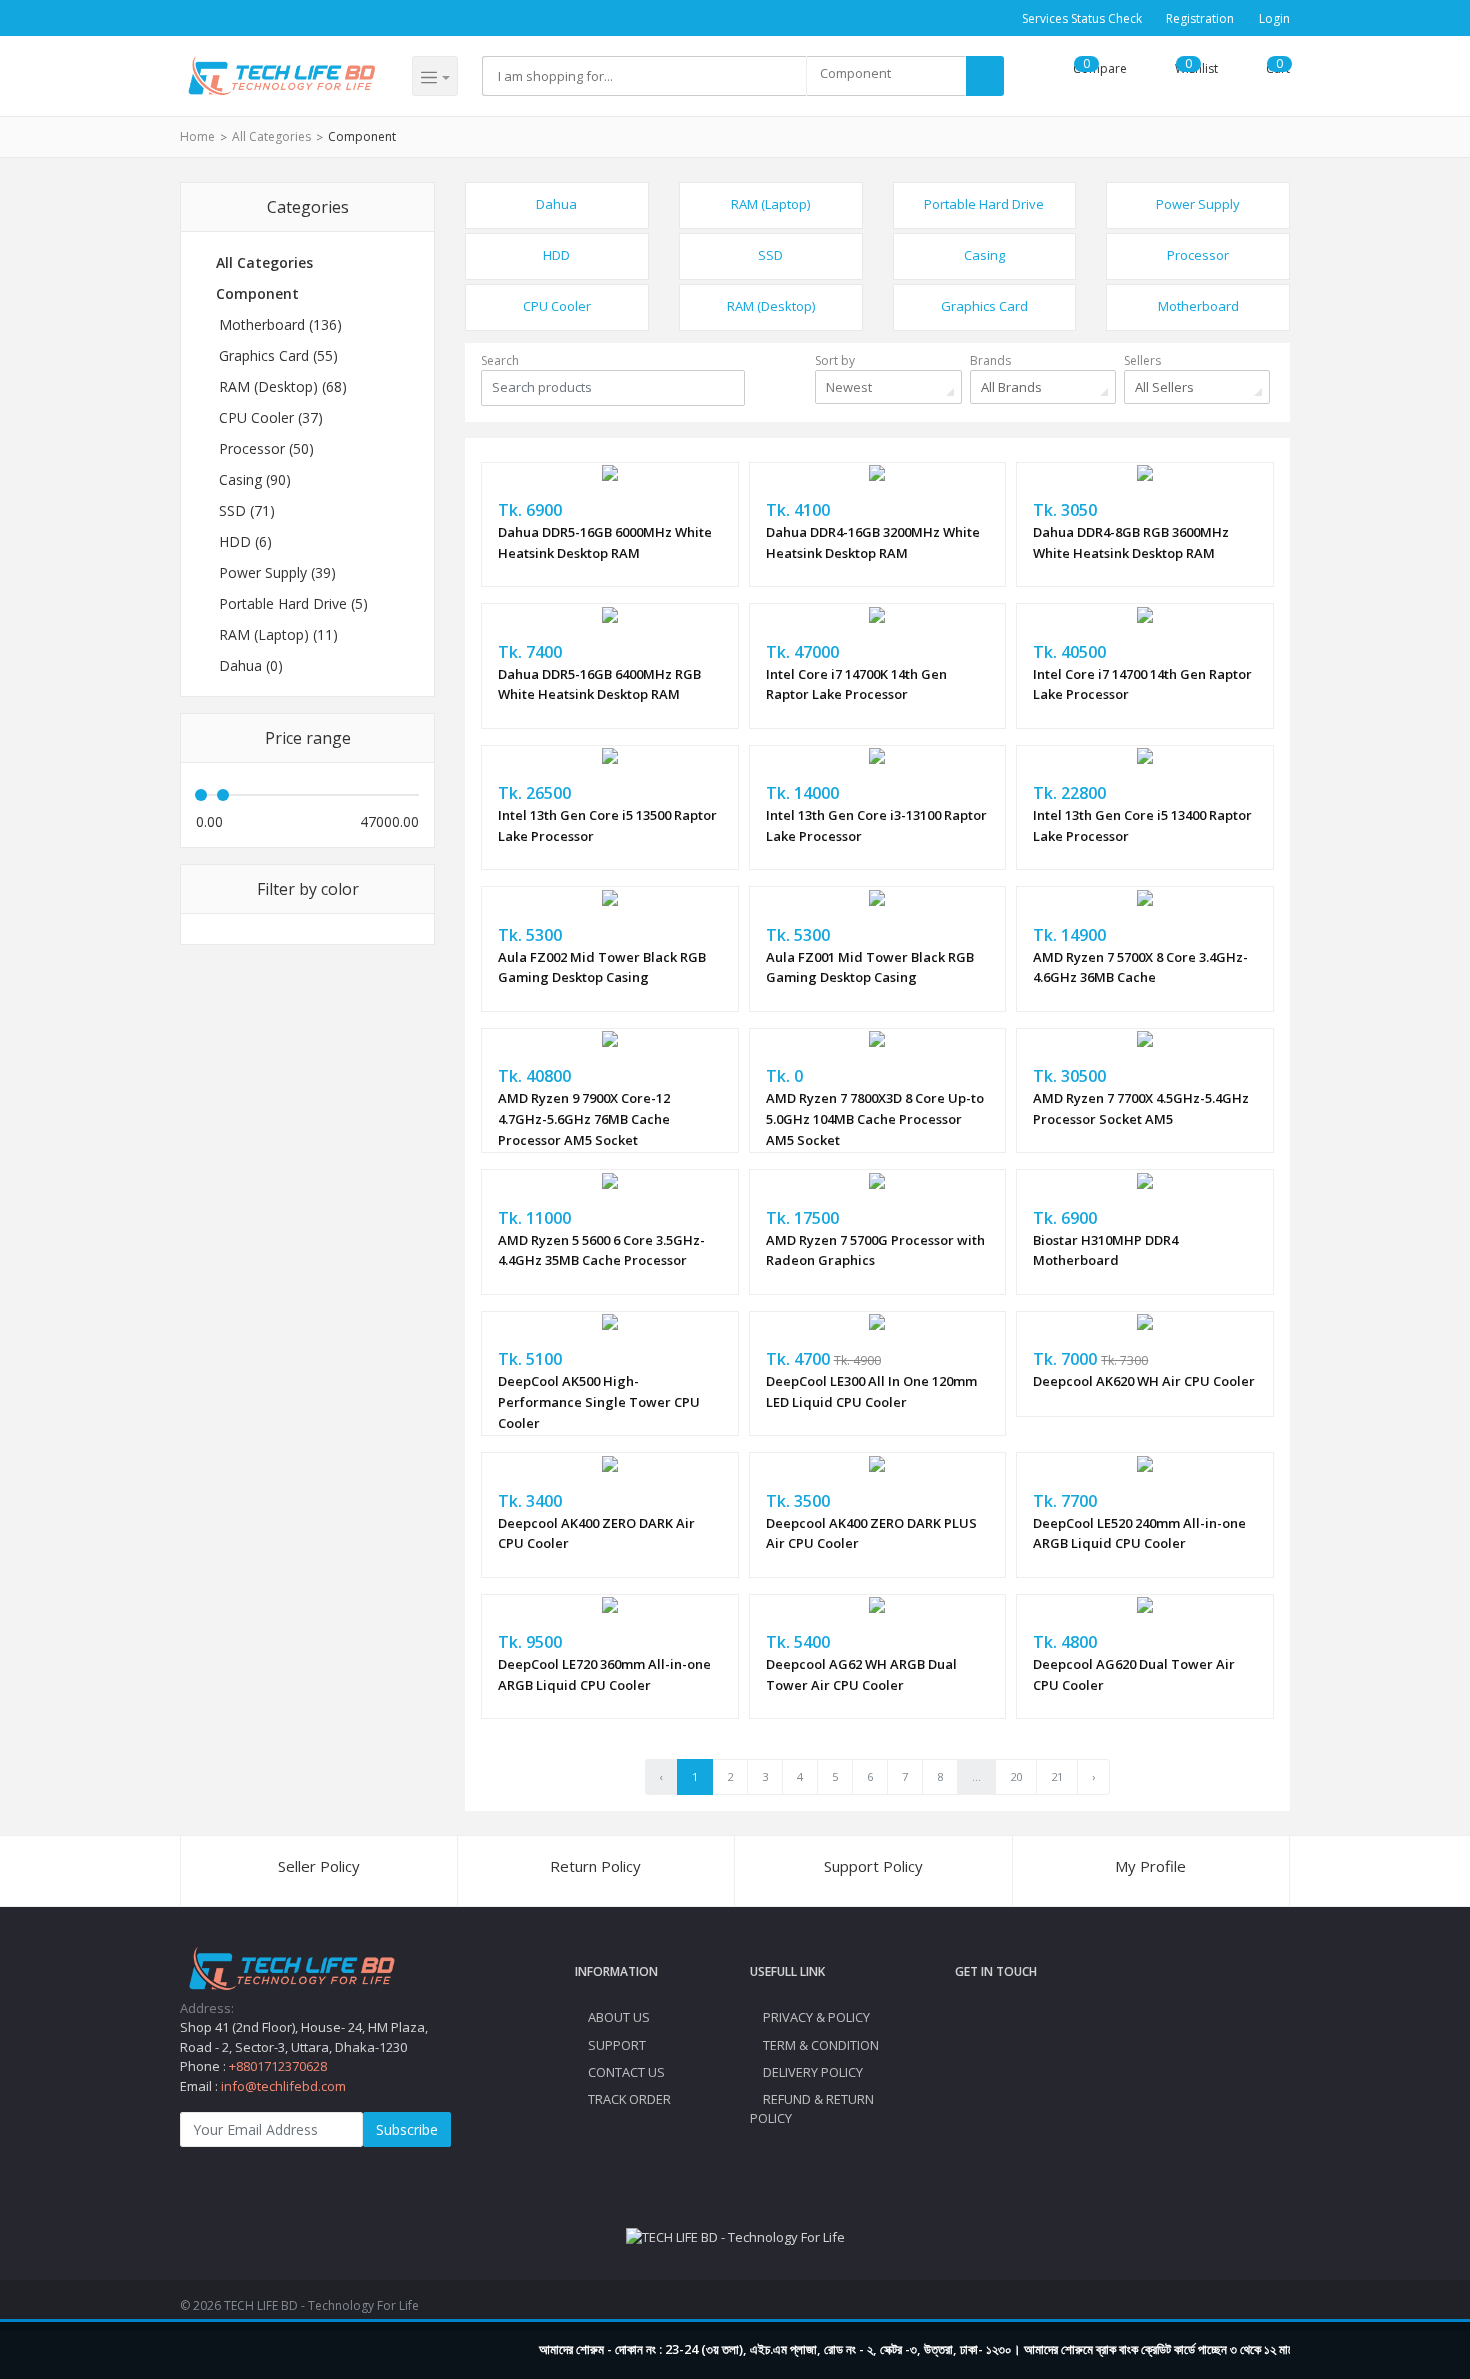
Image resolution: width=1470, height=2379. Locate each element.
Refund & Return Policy (812, 2108)
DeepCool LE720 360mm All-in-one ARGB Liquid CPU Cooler (604, 1674)
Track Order (628, 2099)
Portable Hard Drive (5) (293, 603)
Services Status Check (1082, 18)
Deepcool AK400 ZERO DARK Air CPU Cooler (596, 1533)
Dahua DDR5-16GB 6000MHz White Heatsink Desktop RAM (605, 542)
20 (1016, 1776)
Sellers (1142, 360)
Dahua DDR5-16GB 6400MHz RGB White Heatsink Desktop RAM (599, 684)
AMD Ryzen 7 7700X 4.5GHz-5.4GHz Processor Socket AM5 (1141, 1108)
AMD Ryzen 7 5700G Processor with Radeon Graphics (875, 1250)
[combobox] (886, 76)
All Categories (271, 136)
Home (197, 136)
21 (1057, 1776)
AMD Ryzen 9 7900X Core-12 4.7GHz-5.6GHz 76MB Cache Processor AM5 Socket (584, 1119)
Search (500, 360)
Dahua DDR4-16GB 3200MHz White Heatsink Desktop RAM (873, 542)
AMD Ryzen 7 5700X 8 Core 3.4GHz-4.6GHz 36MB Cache (1140, 967)
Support (615, 2045)
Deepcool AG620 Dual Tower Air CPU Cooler (1134, 1674)
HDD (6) (245, 541)
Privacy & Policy (815, 2017)
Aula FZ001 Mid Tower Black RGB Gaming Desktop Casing (870, 967)
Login (1274, 18)
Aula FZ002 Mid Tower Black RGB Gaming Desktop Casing (602, 967)
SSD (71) (247, 510)
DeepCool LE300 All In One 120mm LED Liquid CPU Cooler (871, 1391)
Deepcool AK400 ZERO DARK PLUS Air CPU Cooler (871, 1533)
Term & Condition (819, 2045)
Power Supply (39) (277, 572)
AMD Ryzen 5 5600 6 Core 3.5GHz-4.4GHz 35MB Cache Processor (601, 1250)
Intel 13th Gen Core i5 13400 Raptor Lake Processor (1142, 825)
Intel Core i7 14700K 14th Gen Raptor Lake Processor (856, 684)
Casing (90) (255, 479)
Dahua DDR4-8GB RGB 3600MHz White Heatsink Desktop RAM (1131, 542)
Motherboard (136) (280, 324)
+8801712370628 (278, 2066)
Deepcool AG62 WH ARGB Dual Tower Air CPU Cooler (861, 1674)
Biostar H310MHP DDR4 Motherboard (1105, 1250)
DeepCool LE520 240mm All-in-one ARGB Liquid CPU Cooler (1139, 1533)
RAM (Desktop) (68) (283, 386)
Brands (990, 360)
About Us (617, 2017)
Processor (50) (266, 448)
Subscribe (407, 2129)
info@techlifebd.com (283, 2086)
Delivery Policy (811, 2072)
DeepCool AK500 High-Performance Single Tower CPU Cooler (599, 1402)
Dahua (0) (251, 665)
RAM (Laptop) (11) (278, 634)
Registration (1200, 18)
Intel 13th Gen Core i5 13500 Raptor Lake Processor (607, 825)
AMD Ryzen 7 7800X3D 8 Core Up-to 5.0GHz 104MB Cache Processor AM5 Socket (875, 1119)
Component (362, 136)
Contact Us (625, 2072)
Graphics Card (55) (278, 355)
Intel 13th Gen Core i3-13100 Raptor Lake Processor (876, 825)
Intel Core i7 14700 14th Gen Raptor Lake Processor (1142, 684)
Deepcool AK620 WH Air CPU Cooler (1144, 1381)
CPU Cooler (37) (271, 417)
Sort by (835, 360)
